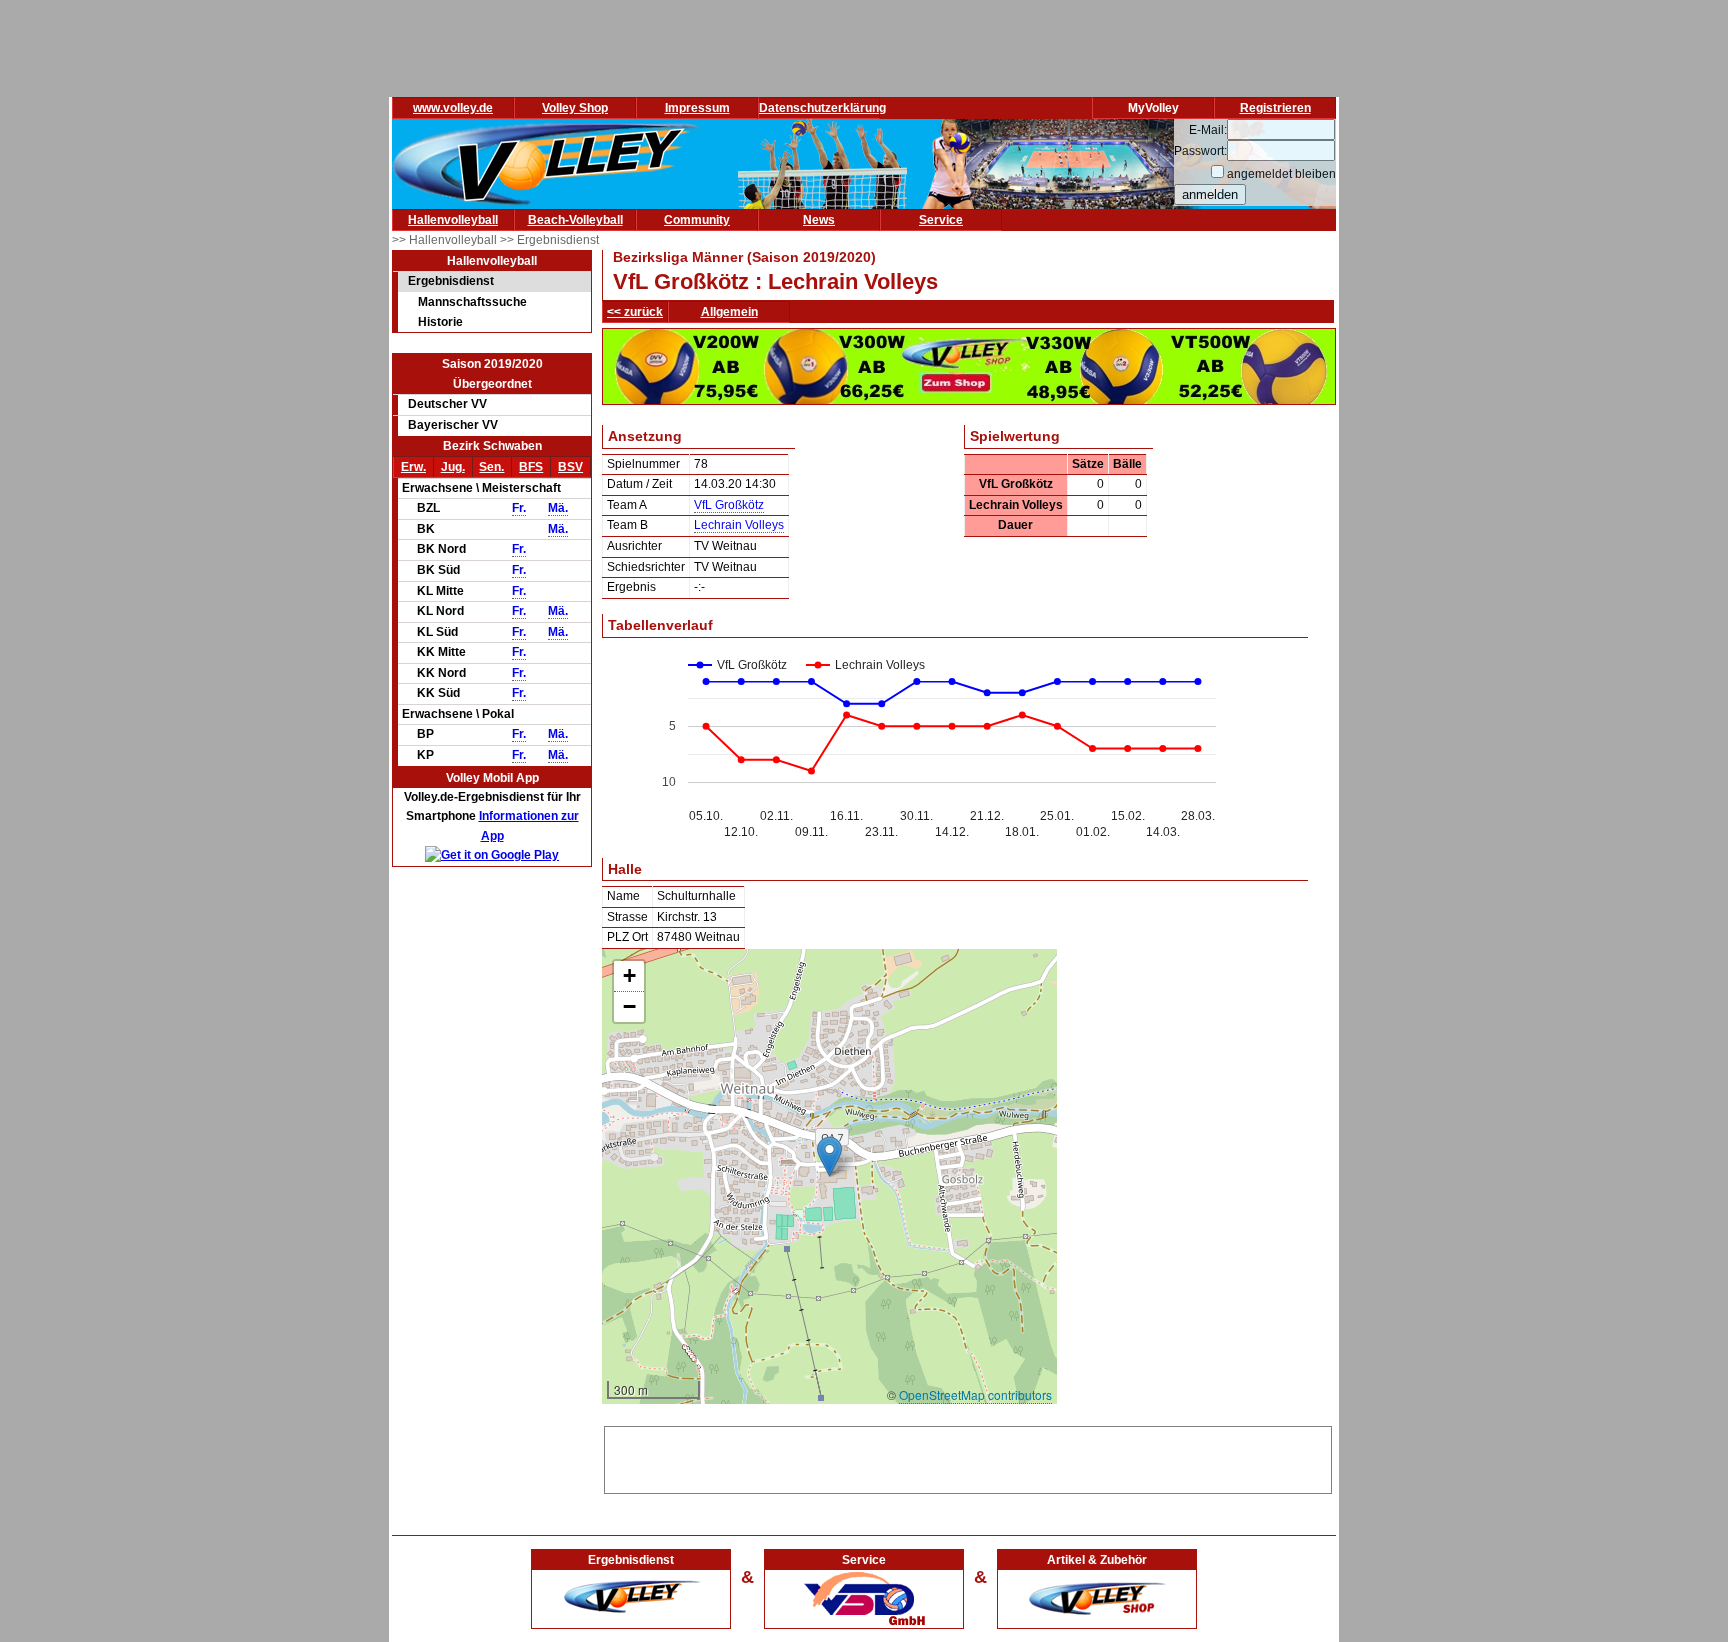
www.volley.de (453, 108)
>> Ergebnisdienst (549, 240)
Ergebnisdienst (451, 281)
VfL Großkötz (729, 505)
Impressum (697, 108)
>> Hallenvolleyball (446, 240)
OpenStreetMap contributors (975, 1394)
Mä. (558, 508)
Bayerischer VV (453, 425)
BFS (531, 467)
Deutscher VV (447, 404)
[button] (829, 1156)
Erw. (413, 467)
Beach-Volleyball (575, 220)
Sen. (491, 467)
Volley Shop (575, 108)
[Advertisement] (968, 1457)
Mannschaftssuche (472, 302)
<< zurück (635, 312)
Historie (440, 322)
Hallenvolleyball (453, 220)
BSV (570, 467)
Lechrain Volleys (739, 525)
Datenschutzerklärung (822, 108)
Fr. (519, 508)
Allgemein (729, 312)
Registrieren (1275, 108)
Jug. (453, 467)
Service (941, 220)
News (819, 220)
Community (697, 220)
